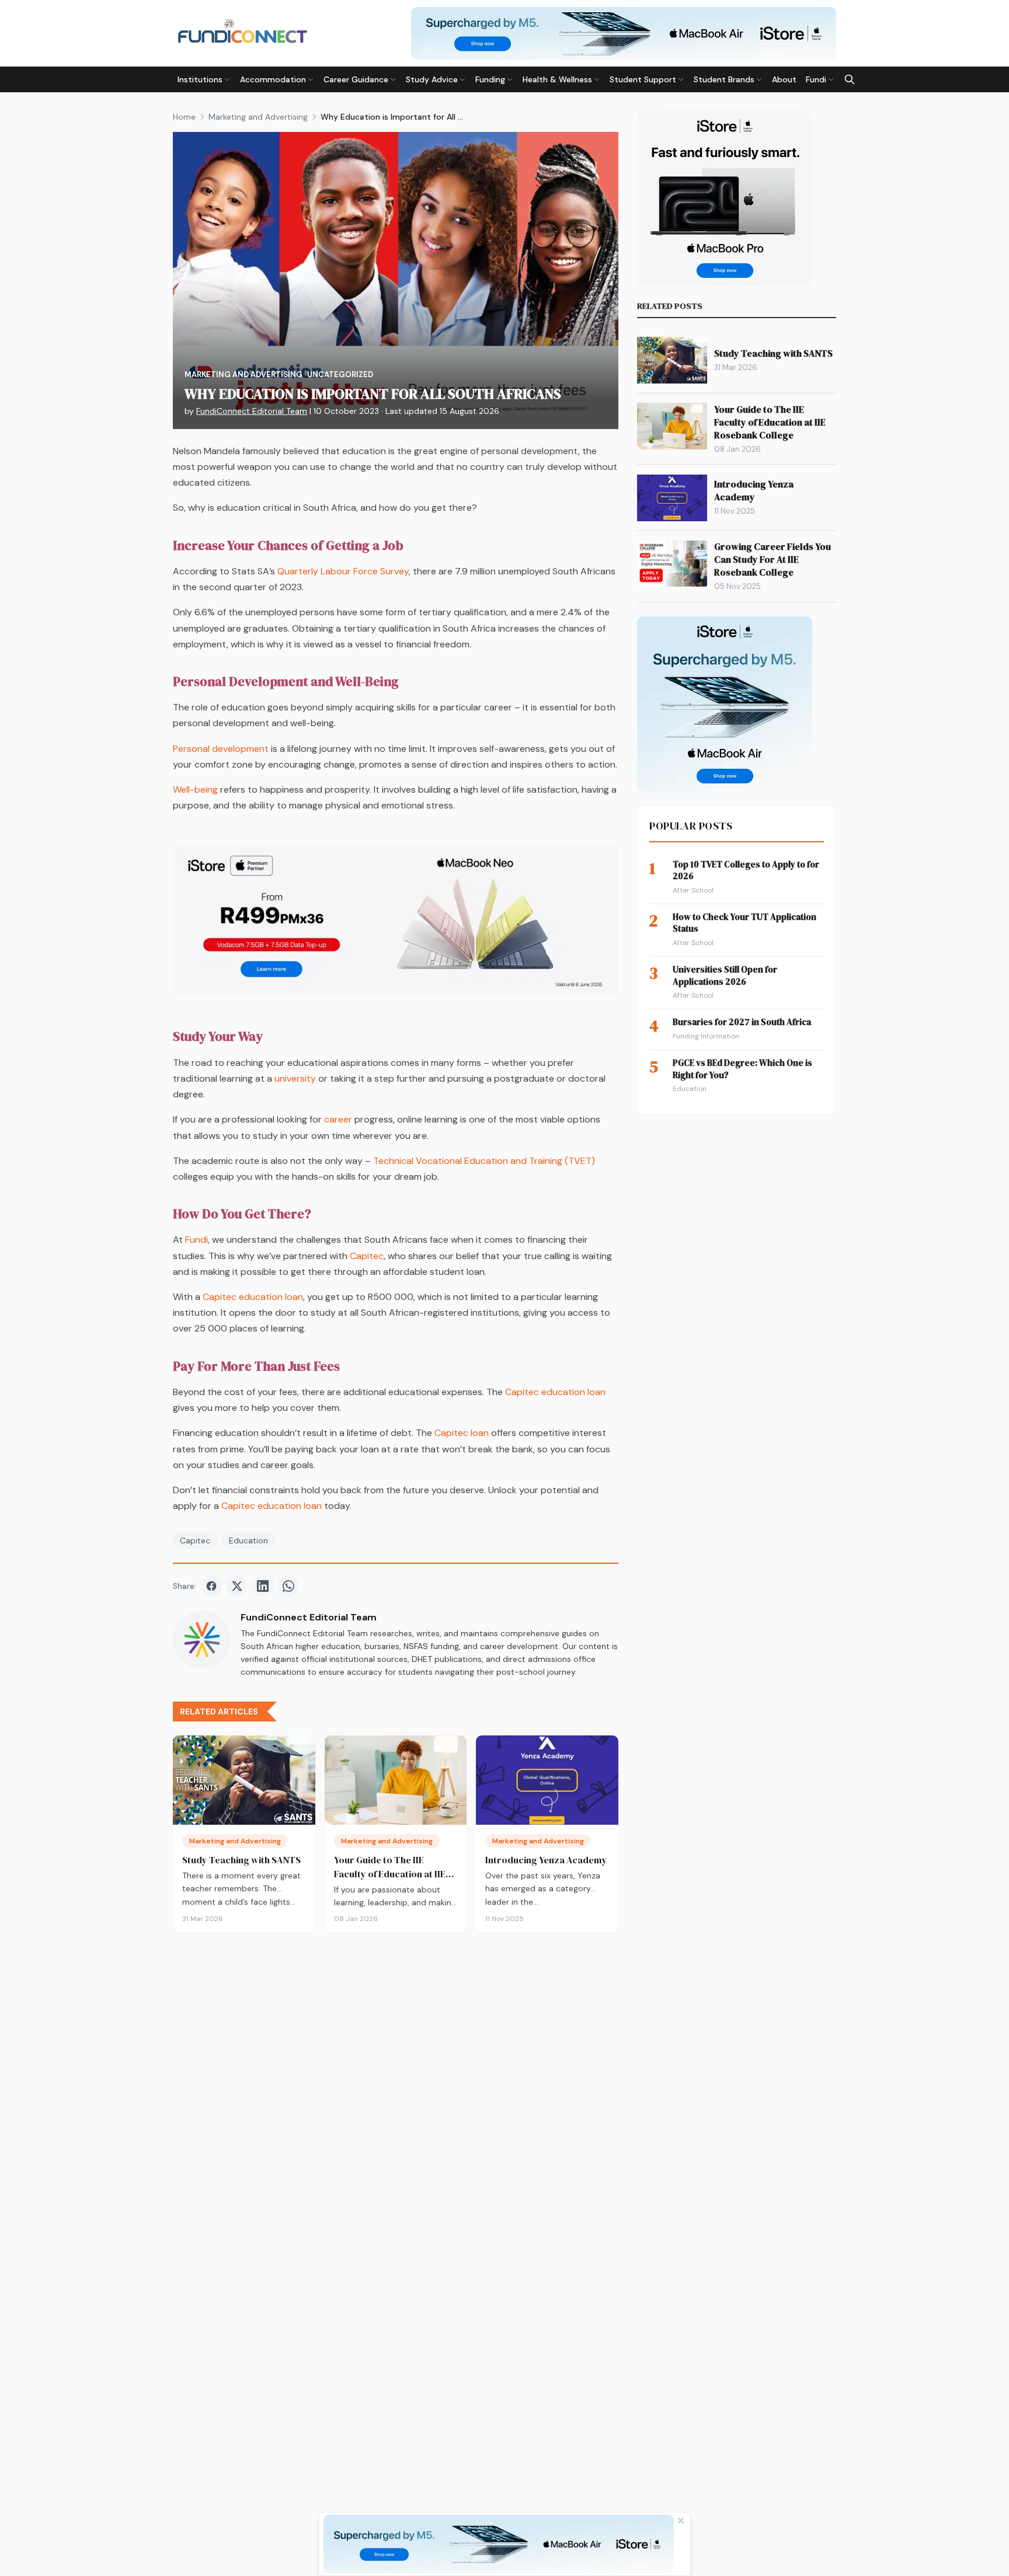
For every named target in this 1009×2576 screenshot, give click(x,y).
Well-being (195, 789)
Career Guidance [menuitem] (356, 79)
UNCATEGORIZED (340, 374)
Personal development (221, 749)
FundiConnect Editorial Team (252, 411)
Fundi (196, 1240)
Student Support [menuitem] (643, 79)
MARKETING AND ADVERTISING (243, 374)
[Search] (850, 79)
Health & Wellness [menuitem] (557, 79)
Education (248, 1540)
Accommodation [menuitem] (273, 79)
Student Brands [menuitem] (724, 79)
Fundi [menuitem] (816, 79)
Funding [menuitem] (490, 79)
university (295, 1078)
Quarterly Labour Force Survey (343, 571)
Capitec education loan (253, 1297)
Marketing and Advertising (258, 117)
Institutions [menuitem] (200, 79)
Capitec (367, 1256)
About (784, 79)
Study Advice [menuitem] (432, 79)
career (338, 1119)
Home (184, 117)
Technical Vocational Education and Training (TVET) (484, 1161)
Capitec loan (462, 1433)
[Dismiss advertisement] (681, 2521)
